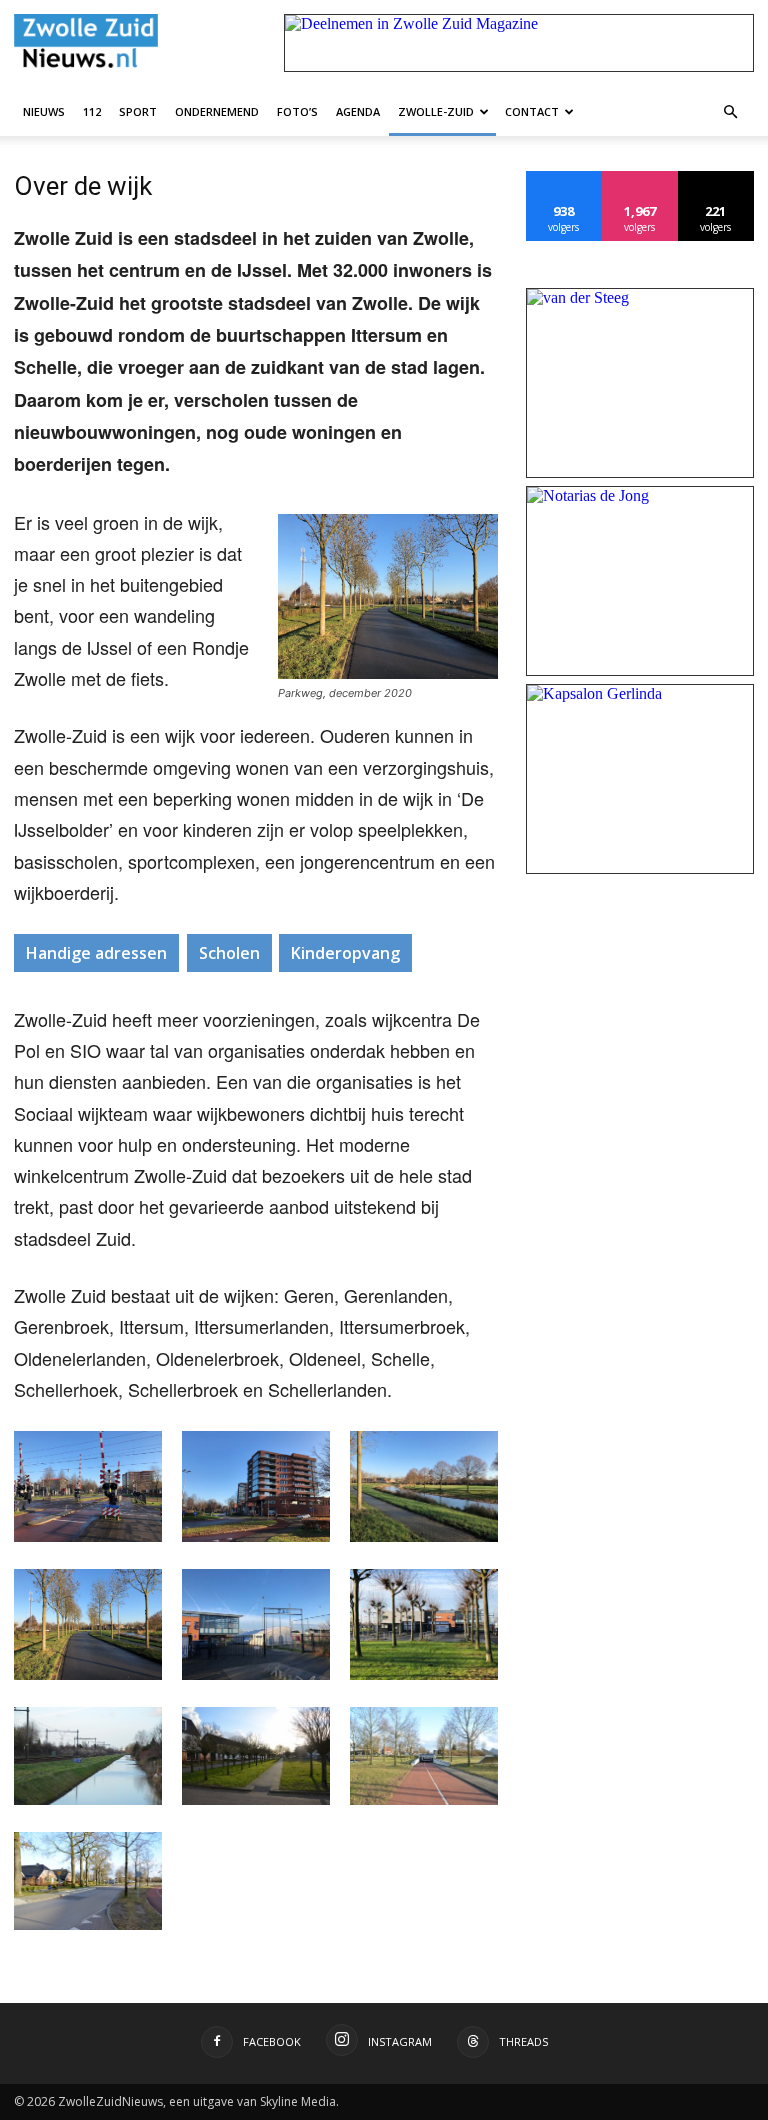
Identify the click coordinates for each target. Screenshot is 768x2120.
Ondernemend (217, 111)
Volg (640, 178)
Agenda (358, 111)
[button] (730, 111)
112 (92, 111)
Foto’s (297, 111)
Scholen (229, 953)
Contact (532, 111)
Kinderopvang (345, 953)
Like (564, 178)
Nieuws (44, 111)
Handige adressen (96, 953)
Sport (138, 111)
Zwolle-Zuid (436, 111)
